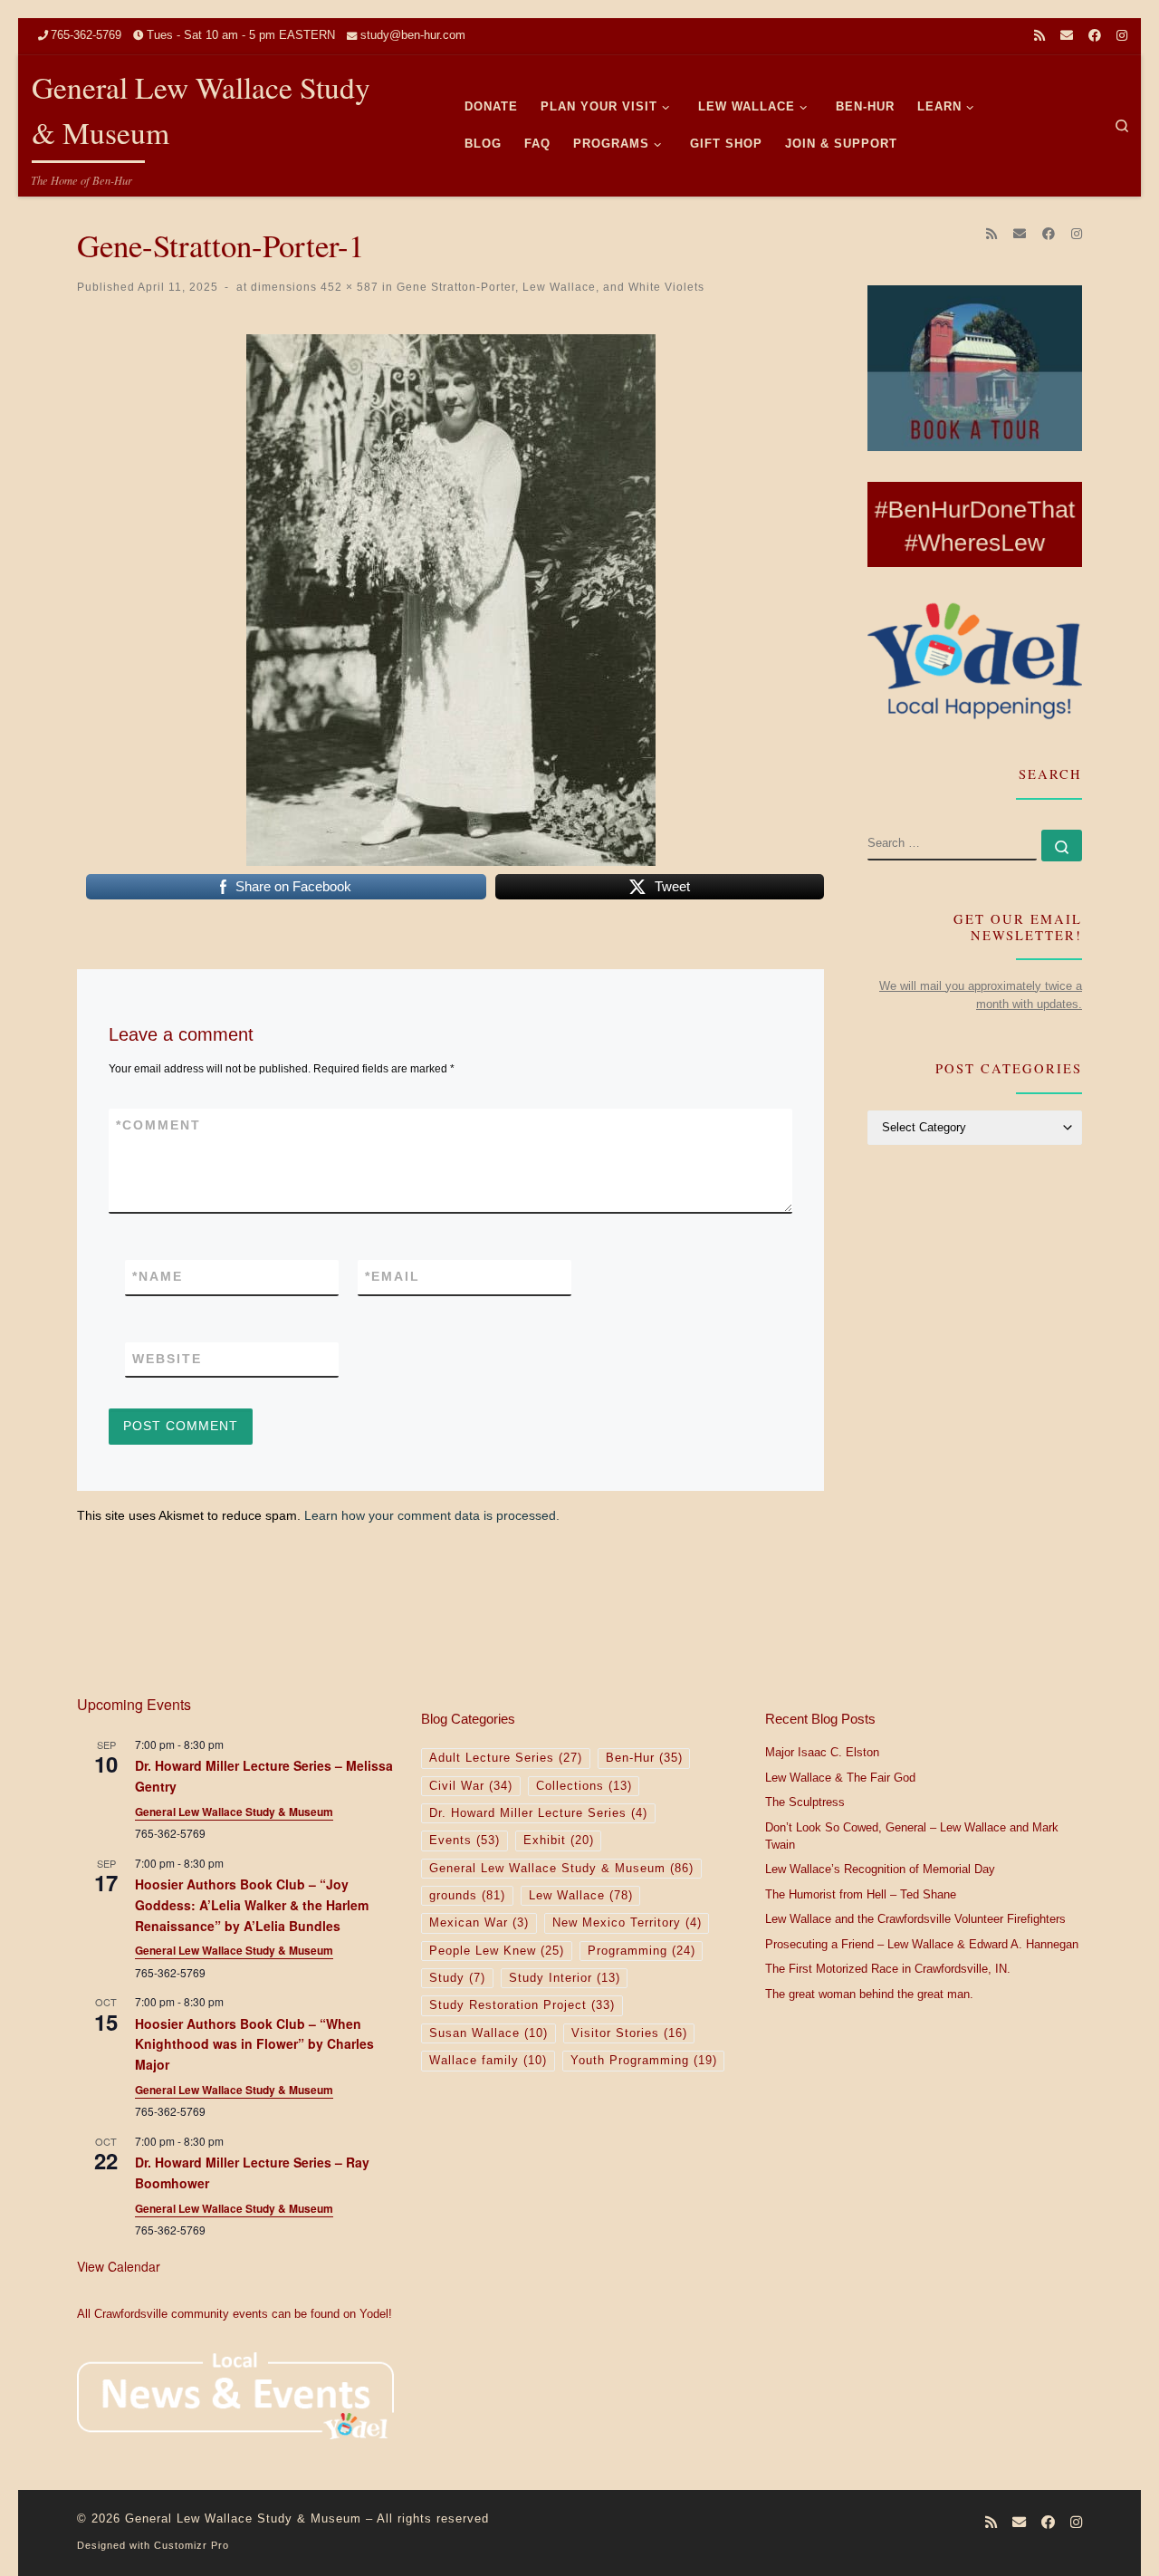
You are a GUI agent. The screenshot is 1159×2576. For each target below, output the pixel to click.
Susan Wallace (489, 2033)
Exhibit (559, 1841)
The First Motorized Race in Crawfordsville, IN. (888, 1969)
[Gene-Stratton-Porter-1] (451, 600)
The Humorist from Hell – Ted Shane (861, 1895)
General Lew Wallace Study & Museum (234, 1812)
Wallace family (488, 2061)
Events (465, 1841)
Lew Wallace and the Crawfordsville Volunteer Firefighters (915, 1919)
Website (167, 1359)
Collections (584, 1786)
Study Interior (565, 1978)
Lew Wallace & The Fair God (840, 1778)
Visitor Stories (629, 2033)
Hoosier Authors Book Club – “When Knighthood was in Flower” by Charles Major (254, 2044)
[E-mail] (1067, 36)
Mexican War (479, 1923)
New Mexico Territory (627, 1923)
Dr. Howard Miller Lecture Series (538, 1813)
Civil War (471, 1786)
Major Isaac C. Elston (822, 1753)
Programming (642, 1951)
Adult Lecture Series (506, 1758)
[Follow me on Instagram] (1122, 36)
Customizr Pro (192, 2545)
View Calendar (119, 2266)
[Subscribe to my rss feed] (1039, 36)
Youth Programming (644, 2061)
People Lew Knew (497, 1951)
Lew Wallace (581, 1896)
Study (457, 1978)
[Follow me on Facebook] (1095, 36)
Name (158, 1276)
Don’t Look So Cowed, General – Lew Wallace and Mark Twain (912, 1837)
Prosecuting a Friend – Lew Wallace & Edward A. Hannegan (922, 1945)
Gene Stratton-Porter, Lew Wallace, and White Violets (549, 287)
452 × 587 (348, 287)
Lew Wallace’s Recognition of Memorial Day (880, 1870)
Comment (158, 1125)
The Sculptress (805, 1802)
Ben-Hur (644, 1758)
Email (393, 1276)
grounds (467, 1896)
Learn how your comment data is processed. (432, 1515)
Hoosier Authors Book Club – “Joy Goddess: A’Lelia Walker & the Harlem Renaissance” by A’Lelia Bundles (252, 1904)
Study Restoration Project (522, 2005)
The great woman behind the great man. (869, 1994)
